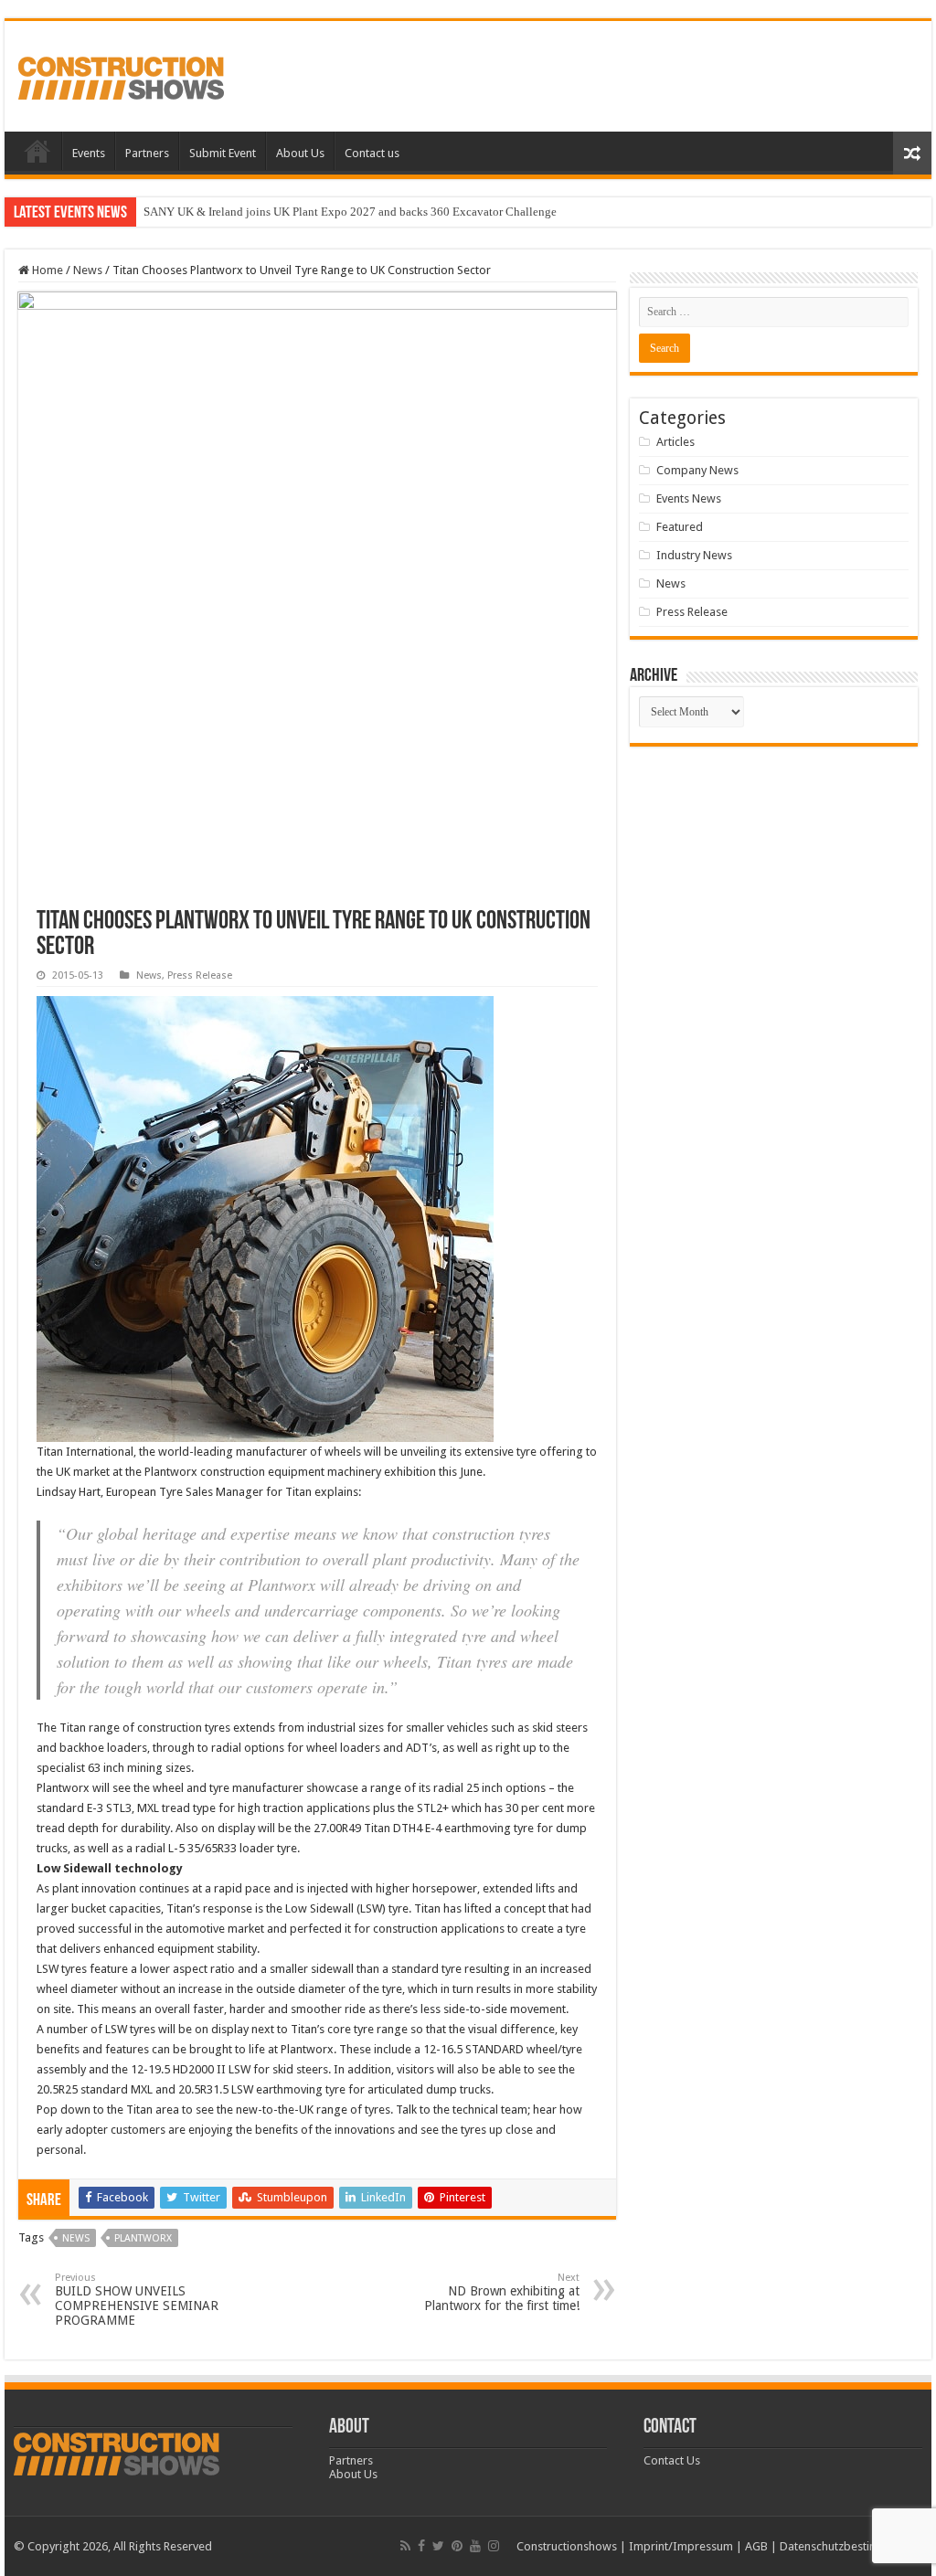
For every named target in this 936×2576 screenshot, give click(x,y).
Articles (675, 442)
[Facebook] (421, 2546)
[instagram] (494, 2546)
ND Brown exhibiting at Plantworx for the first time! (502, 2292)
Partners (147, 153)
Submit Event (223, 153)
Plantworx (143, 2238)
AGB (756, 2546)
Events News (689, 498)
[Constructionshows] (121, 75)
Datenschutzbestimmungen (851, 2546)
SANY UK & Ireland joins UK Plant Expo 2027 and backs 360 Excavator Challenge (350, 212)
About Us (300, 153)
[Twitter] (438, 2546)
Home (37, 151)
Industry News (694, 555)
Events (89, 153)
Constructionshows (567, 2546)
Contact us (372, 153)
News (88, 270)
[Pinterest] (457, 2546)
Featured (680, 527)
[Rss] (405, 2546)
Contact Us (672, 2460)
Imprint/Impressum (681, 2546)
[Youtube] (475, 2546)
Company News (697, 470)
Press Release (200, 975)
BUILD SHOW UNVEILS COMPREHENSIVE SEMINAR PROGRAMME (137, 2300)
